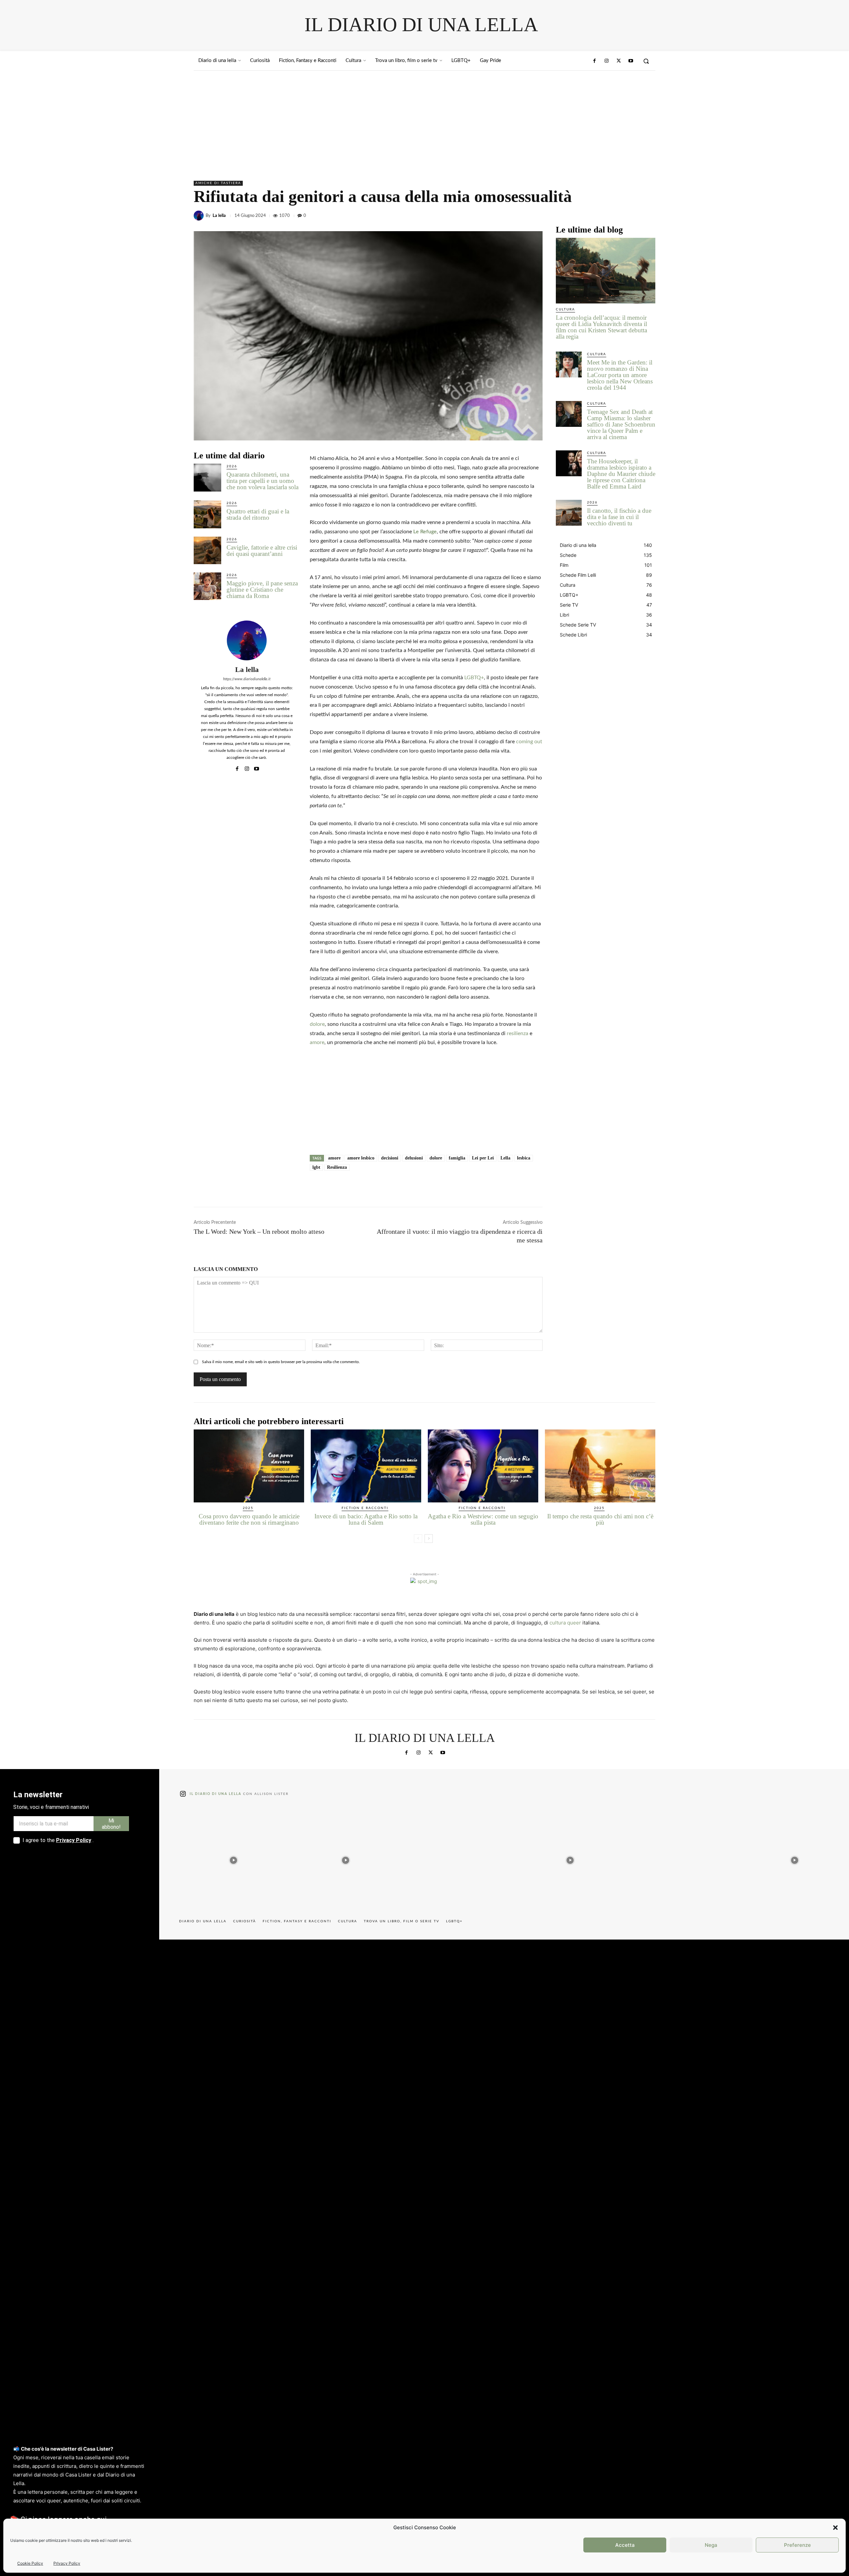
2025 (248, 1508)
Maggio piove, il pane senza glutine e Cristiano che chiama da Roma (262, 590)
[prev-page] (418, 1539)
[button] (835, 2528)
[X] (618, 216)
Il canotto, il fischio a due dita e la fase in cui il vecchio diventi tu (619, 517)
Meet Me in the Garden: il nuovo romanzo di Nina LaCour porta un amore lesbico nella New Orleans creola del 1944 (620, 375)
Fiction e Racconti (365, 1508)
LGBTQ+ (474, 678)
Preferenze (797, 2545)
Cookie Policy (30, 2563)
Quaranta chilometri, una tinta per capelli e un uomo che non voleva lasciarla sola (262, 481)
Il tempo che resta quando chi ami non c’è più (600, 1519)
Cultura (565, 309)
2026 (232, 466)
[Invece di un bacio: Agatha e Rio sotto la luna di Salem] (366, 1466)
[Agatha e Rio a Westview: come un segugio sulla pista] (483, 1466)
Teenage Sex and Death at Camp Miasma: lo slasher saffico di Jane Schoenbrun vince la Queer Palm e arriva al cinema (621, 424)
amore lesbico (361, 1158)
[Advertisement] (424, 120)
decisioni (390, 1158)
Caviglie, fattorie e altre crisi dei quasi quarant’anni (262, 551)
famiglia (457, 1158)
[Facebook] (595, 61)
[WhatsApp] (649, 216)
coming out (529, 742)
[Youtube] (631, 61)
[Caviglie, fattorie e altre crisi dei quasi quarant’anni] (207, 550)
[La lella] (200, 216)
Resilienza (337, 1167)
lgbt (316, 1167)
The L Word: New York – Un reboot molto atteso (259, 1231)
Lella (505, 1158)
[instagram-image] (233, 1859)
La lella (219, 216)
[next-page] (429, 1539)
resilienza (518, 1033)
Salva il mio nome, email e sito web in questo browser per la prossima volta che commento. (281, 1362)
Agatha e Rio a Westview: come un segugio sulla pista (483, 1519)
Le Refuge (425, 532)
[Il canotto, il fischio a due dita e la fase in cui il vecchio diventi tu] (569, 513)
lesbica (524, 1158)
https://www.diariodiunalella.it (247, 679)
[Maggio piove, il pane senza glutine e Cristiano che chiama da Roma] (207, 586)
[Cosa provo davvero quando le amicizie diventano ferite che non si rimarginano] (249, 1466)
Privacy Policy (67, 2563)
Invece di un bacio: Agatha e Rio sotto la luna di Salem (366, 1519)
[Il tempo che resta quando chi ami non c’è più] (600, 1466)
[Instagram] (607, 61)
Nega (711, 2545)
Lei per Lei (483, 1158)
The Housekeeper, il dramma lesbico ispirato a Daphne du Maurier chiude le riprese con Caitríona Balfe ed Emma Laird (621, 474)
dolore (317, 1024)
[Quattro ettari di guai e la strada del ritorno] (207, 514)
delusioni (414, 1158)
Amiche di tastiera (218, 183)
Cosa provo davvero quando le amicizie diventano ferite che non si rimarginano (249, 1519)
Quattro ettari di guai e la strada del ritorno (258, 514)
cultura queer (565, 1623)
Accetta (625, 2545)
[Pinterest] (633, 216)
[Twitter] (619, 61)
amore (317, 1042)
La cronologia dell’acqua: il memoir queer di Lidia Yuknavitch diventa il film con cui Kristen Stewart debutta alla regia (601, 327)
